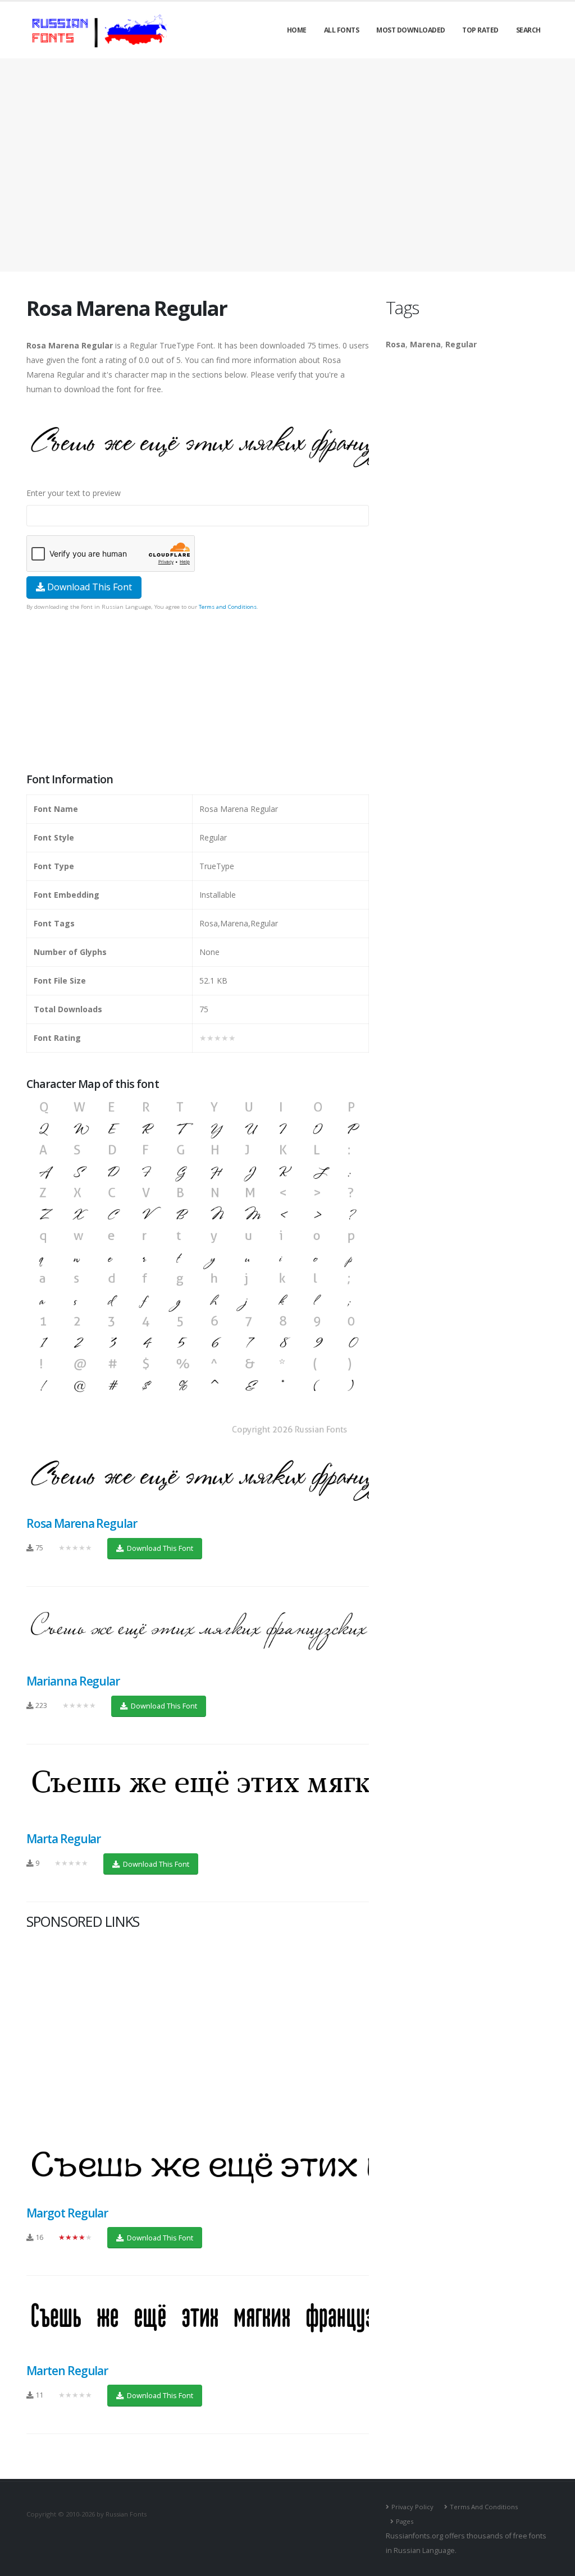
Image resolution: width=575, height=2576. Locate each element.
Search (528, 30)
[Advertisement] (287, 165)
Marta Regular (63, 1839)
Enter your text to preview (74, 493)
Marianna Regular (73, 1681)
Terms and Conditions (228, 607)
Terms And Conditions (484, 2507)
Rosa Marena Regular (82, 1523)
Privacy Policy (412, 2507)
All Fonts (342, 30)
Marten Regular (67, 2371)
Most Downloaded (411, 30)
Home (297, 30)
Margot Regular (67, 2213)
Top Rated (480, 30)
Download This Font (88, 587)
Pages (405, 2521)
